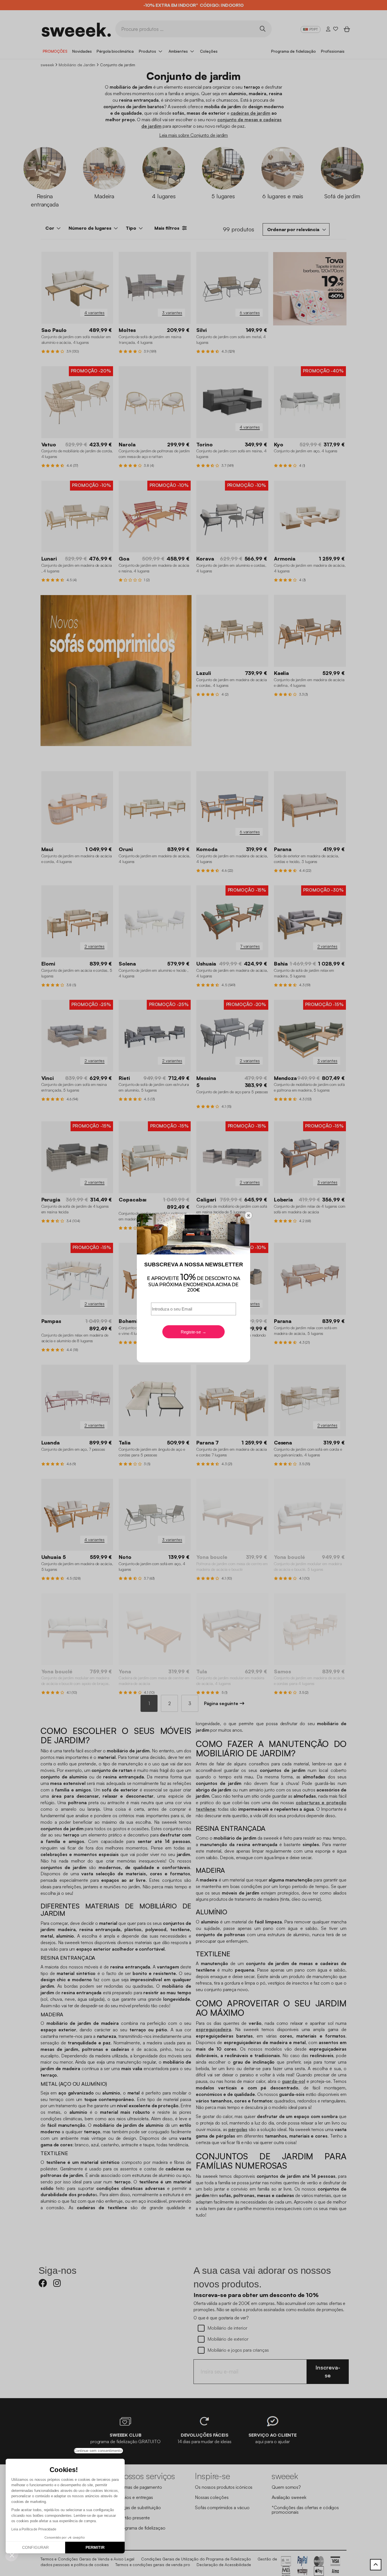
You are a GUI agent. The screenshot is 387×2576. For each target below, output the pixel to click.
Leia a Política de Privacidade (34, 2529)
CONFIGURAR (35, 2547)
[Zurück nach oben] (376, 2565)
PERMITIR (95, 2547)
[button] (12, 2555)
